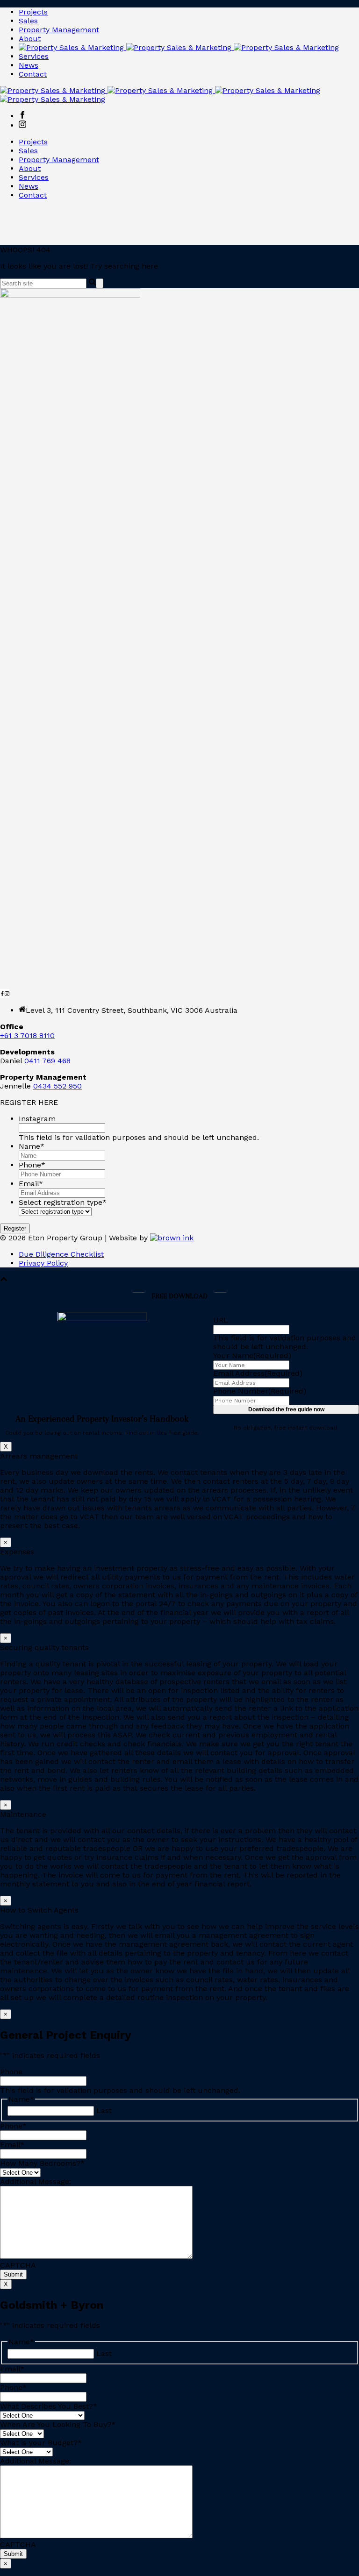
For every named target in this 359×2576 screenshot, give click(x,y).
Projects (33, 12)
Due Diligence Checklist (61, 1254)
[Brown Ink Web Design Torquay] (172, 1238)
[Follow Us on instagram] (7, 993)
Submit (13, 2274)
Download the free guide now (286, 1409)
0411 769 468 (47, 1061)
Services (34, 56)
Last (104, 2110)
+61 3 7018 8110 (27, 1035)
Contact (33, 74)
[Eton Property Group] (179, 47)
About (30, 39)
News (29, 65)
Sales (28, 21)
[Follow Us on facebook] (2, 993)
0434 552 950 (57, 1086)
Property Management (59, 30)
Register (15, 1228)
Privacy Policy (43, 1263)
